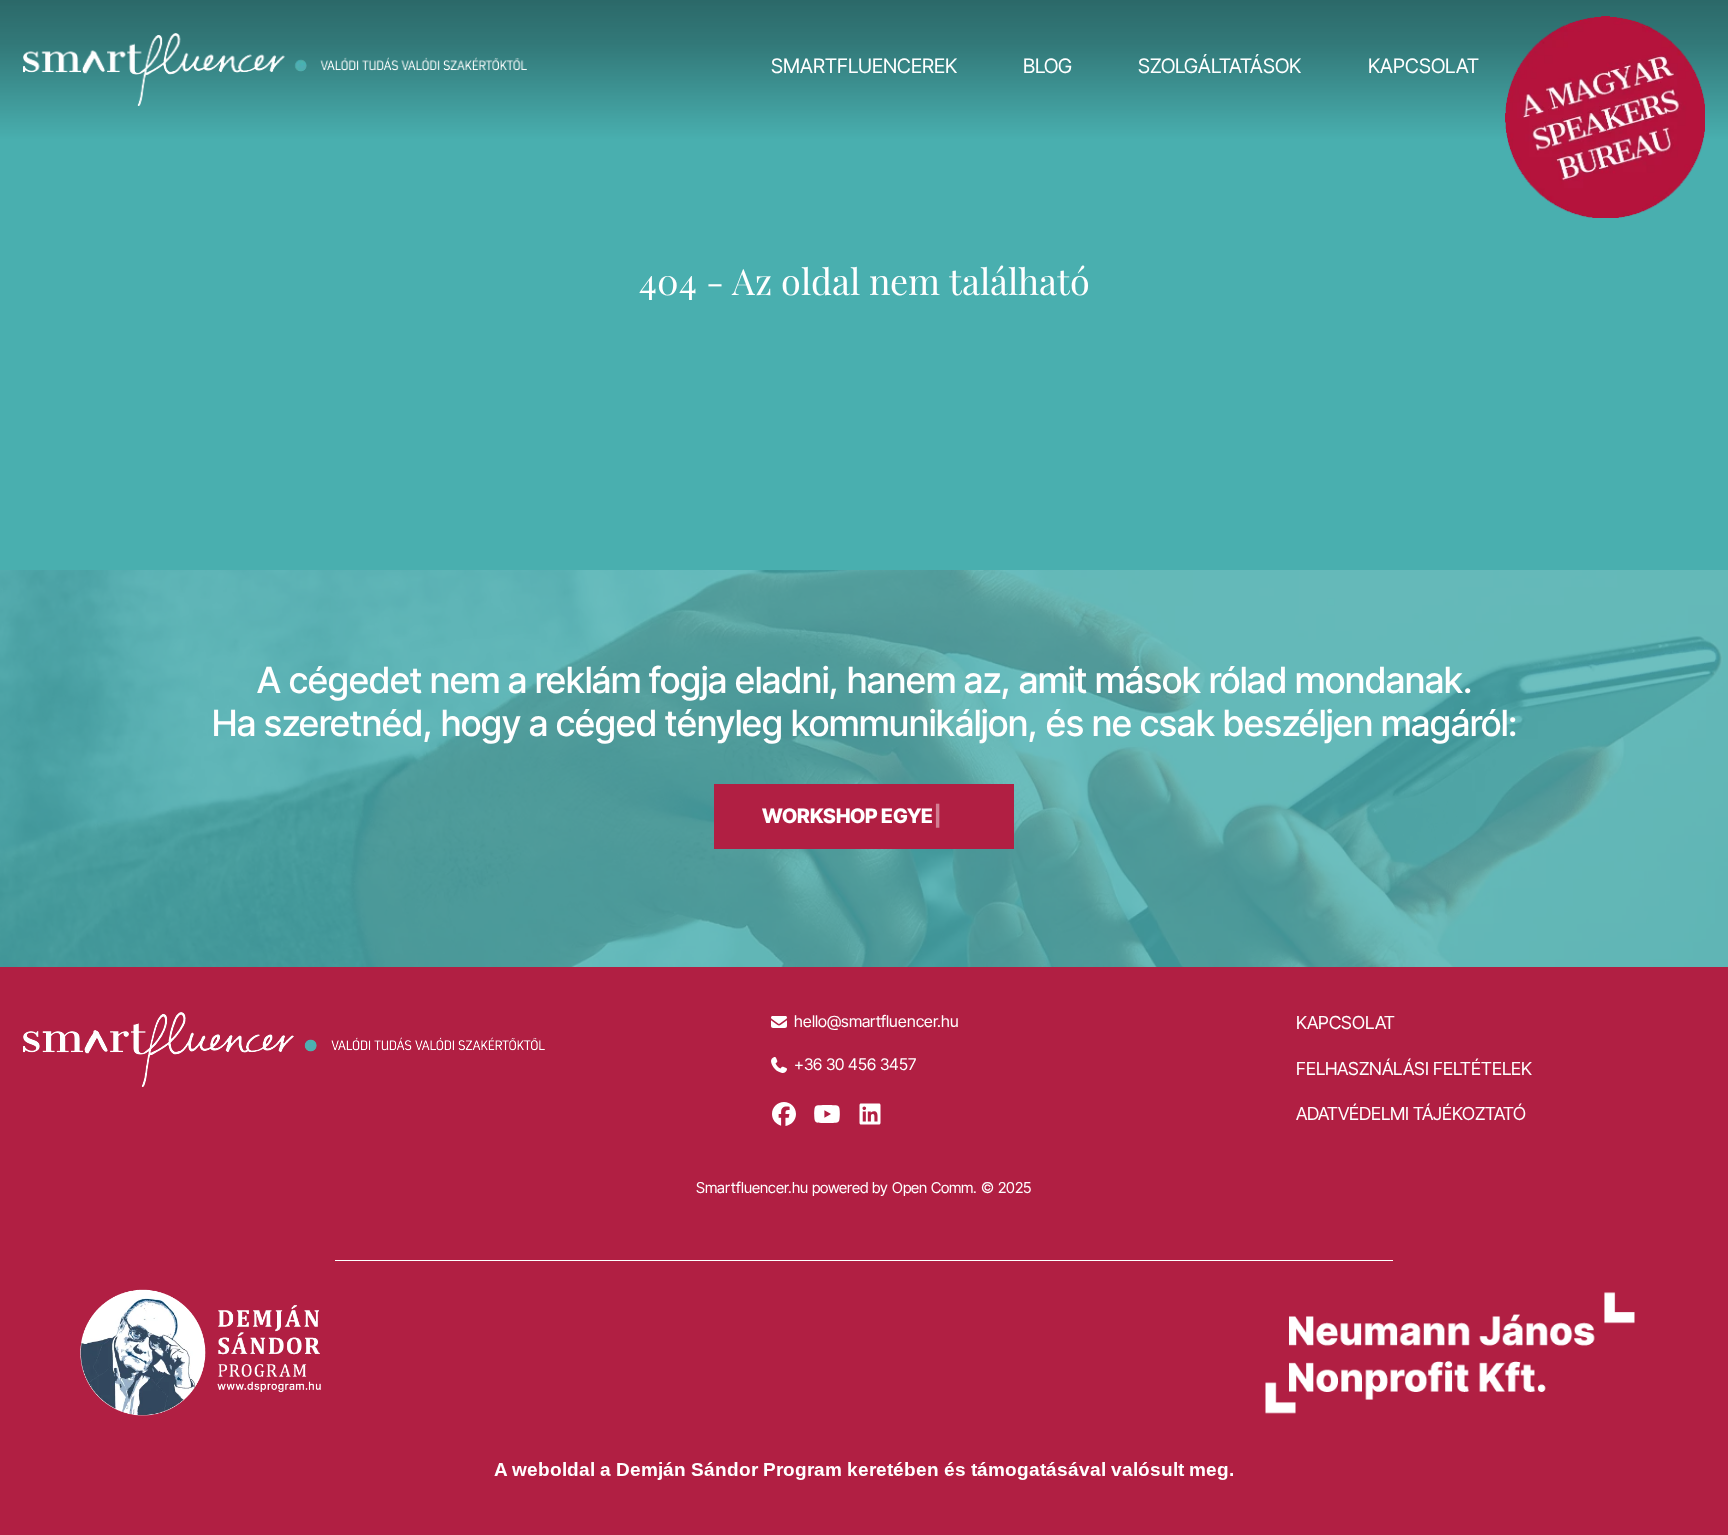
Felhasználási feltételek (1414, 1068)
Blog (1047, 66)
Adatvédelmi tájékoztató (1411, 1113)
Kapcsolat (1423, 66)
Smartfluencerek (864, 66)
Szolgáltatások (1219, 66)
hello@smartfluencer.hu (876, 1021)
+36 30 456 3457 (855, 1064)
